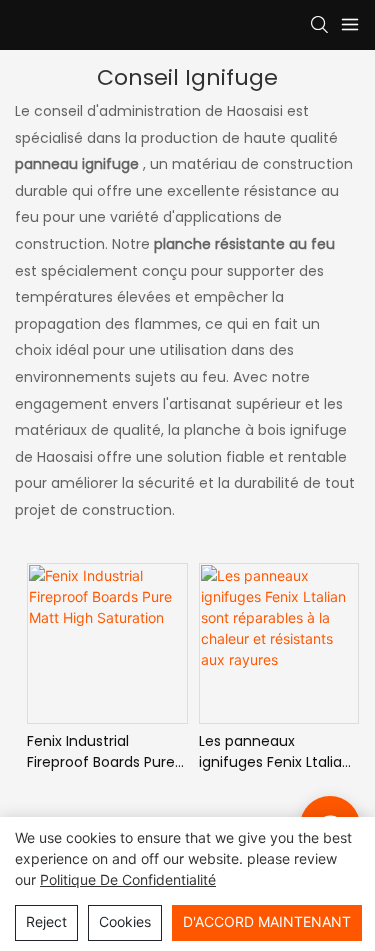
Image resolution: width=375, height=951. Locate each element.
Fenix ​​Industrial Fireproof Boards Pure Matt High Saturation (101, 752)
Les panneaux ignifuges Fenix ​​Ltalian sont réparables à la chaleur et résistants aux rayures (275, 752)
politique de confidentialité (128, 879)
